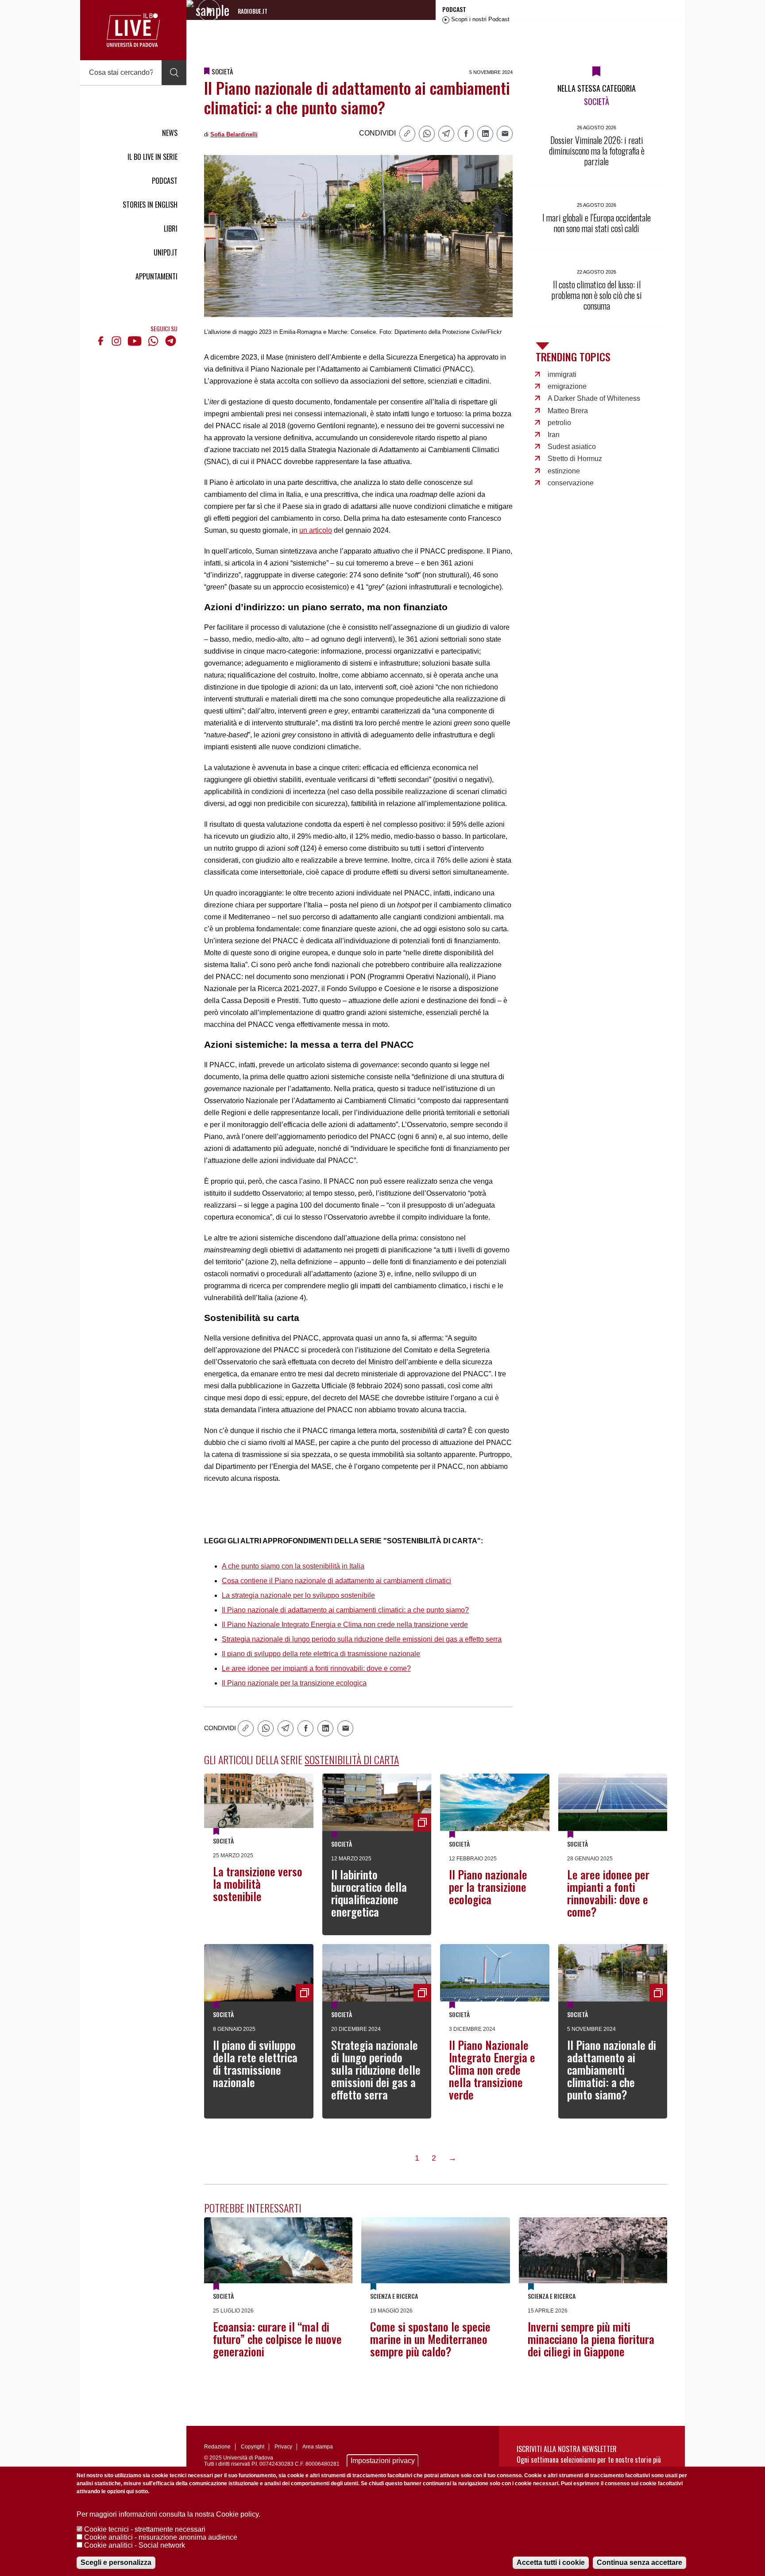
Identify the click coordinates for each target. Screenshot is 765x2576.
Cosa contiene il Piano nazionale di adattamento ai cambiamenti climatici (336, 1581)
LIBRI (171, 229)
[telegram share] (446, 134)
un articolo (316, 530)
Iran (554, 435)
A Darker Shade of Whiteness (594, 398)
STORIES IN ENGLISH (150, 205)
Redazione (217, 2447)
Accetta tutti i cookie (551, 2562)
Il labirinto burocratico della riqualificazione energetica (369, 1893)
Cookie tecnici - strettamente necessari (145, 2529)
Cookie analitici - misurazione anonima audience (161, 2537)
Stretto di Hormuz (575, 459)
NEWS (170, 133)
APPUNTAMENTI (156, 276)
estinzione (564, 471)
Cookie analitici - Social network (135, 2545)
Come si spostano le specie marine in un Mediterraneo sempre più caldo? (430, 2339)
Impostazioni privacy (383, 2461)
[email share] (505, 134)
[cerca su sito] (174, 73)
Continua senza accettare (639, 2562)
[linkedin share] (485, 134)
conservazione (571, 483)
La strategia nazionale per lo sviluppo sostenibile (298, 1595)
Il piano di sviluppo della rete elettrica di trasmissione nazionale (321, 1654)
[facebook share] (466, 134)
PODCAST (165, 181)
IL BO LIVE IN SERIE (153, 157)
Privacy (283, 2447)
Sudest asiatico (572, 447)
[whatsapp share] (427, 134)
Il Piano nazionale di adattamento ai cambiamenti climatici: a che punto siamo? (345, 1610)
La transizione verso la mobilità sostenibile (258, 1884)
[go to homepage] (133, 30)
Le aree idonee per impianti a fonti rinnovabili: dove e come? (316, 1668)
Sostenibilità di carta (352, 1759)
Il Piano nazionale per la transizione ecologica (294, 1683)
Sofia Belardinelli (234, 134)
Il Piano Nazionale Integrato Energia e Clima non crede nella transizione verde (345, 1625)
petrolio (559, 423)
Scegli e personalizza (116, 2562)
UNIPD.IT (166, 252)
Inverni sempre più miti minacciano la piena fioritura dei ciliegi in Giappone (591, 2339)
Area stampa (318, 2447)
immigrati (562, 374)
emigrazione (567, 386)
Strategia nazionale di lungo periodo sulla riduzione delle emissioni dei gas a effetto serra (362, 1639)
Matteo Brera (568, 411)
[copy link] (407, 134)
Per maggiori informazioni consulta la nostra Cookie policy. (168, 2514)
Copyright (253, 2447)
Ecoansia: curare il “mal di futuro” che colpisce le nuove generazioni (277, 2339)
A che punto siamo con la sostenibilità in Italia (293, 1566)
